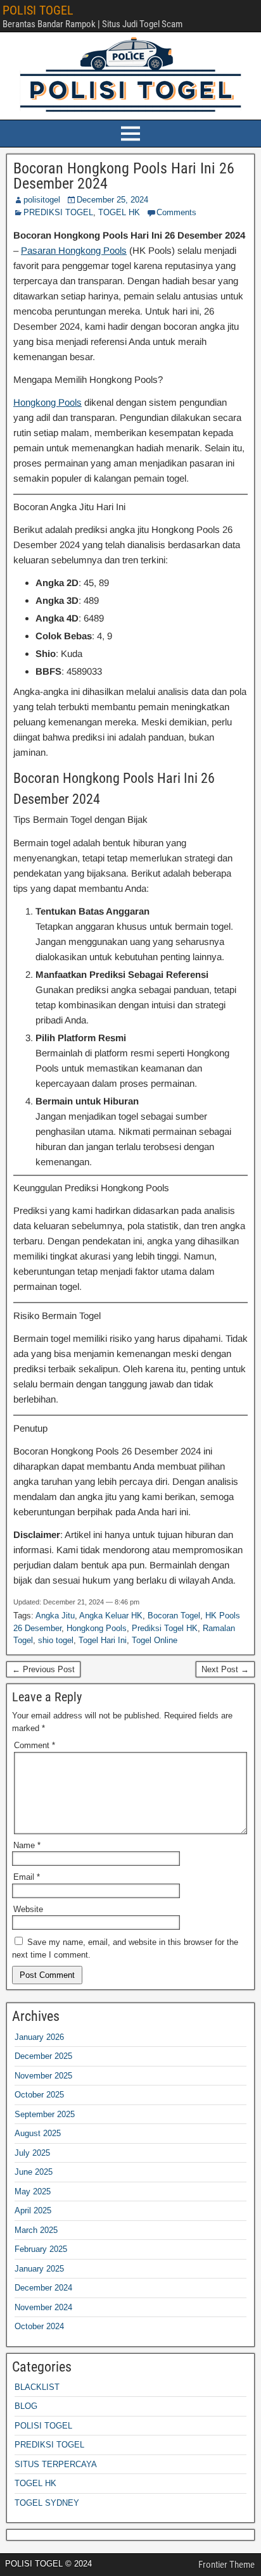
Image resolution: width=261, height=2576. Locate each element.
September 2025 (45, 2114)
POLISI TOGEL (38, 10)
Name (27, 1845)
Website (28, 1909)
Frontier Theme (226, 2565)
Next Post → (225, 1669)
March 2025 (36, 2230)
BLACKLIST (37, 2387)
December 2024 (43, 2288)
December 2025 (43, 2056)
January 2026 (39, 2037)
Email (27, 1877)
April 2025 (33, 2210)
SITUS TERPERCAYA (56, 2464)
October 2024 (39, 2326)
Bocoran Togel (174, 1616)
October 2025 (39, 2095)
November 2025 (43, 2076)
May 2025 (33, 2191)
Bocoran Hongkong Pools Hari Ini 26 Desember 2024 (124, 176)
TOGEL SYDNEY (47, 2503)
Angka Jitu (55, 1616)
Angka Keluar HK (111, 1616)
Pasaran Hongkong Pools (74, 250)
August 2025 (38, 2133)
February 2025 (41, 2249)
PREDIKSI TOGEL (58, 212)
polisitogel (42, 200)
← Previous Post (43, 1669)
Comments (176, 212)
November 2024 (43, 2307)
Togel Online (155, 1640)
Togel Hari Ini (103, 1640)
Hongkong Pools (48, 402)
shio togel (56, 1640)
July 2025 (32, 2153)
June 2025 (34, 2172)
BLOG (26, 2406)
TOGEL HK (119, 212)
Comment (35, 1745)
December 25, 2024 (112, 200)
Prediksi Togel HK (165, 1628)
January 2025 (39, 2269)
